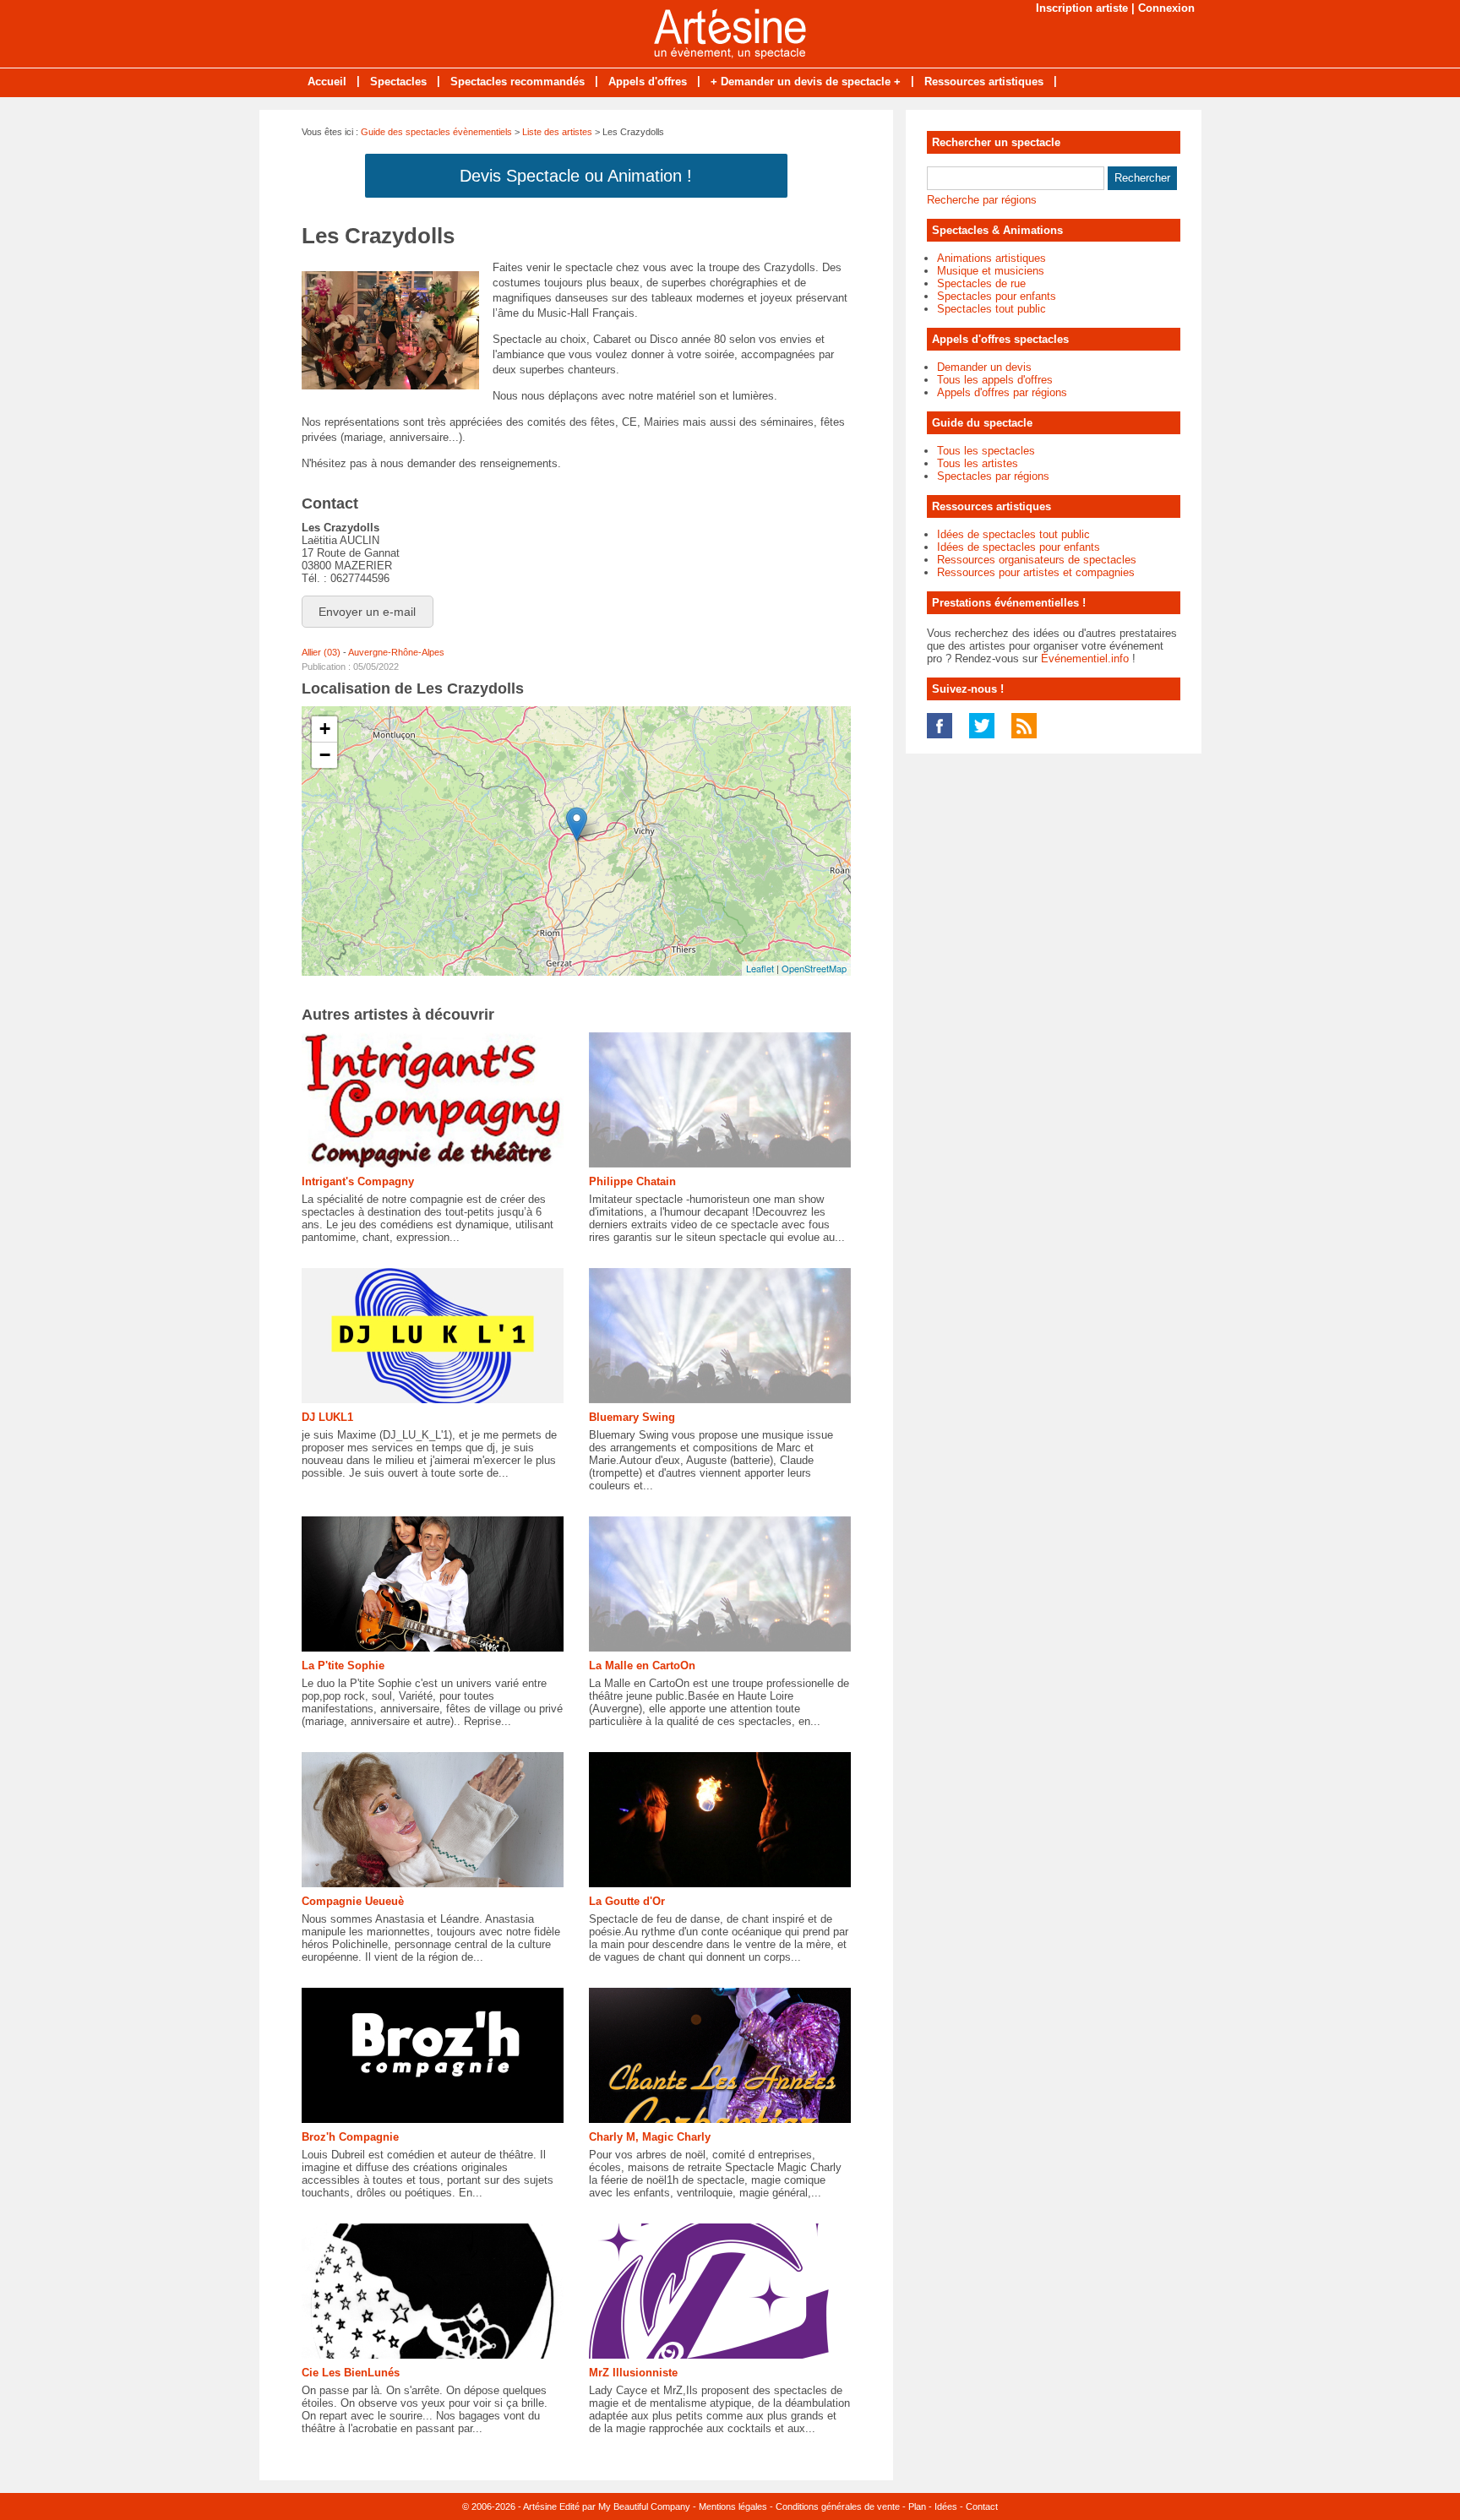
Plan (917, 2506)
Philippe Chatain (632, 1181)
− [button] (325, 755)
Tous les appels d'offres (995, 380)
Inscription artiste (1082, 8)
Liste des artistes (557, 132)
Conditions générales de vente (838, 2506)
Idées (946, 2506)
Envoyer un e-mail (367, 612)
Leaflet (760, 968)
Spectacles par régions (993, 476)
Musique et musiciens (991, 271)
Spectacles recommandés (518, 82)
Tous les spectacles (986, 451)
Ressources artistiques (984, 82)
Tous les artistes (978, 463)
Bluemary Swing (632, 1417)
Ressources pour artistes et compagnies (1036, 572)
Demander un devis (984, 367)
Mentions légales (733, 2506)
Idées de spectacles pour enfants (1019, 547)
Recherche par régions (982, 200)
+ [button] (325, 729)
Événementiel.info (1085, 659)
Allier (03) (321, 652)
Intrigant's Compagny (358, 1181)
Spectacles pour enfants (997, 296)
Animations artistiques (991, 258)
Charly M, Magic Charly (650, 2137)
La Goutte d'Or (627, 1901)
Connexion (1166, 8)
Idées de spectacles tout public (1013, 534)
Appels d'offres (648, 82)
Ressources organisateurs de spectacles (1037, 560)
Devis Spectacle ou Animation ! (576, 176)
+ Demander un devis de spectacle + (806, 82)
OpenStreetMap (814, 968)
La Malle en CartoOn (642, 1665)
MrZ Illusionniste (633, 2373)
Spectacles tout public (991, 309)
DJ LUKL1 (327, 1417)
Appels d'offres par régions (1002, 392)
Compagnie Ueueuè (353, 1901)
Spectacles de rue (981, 283)
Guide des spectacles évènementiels (436, 132)
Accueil (327, 82)
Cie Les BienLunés (351, 2373)
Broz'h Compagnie (350, 2137)
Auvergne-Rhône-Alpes (396, 652)
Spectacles (398, 82)
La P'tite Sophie (343, 1665)
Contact (982, 2506)
